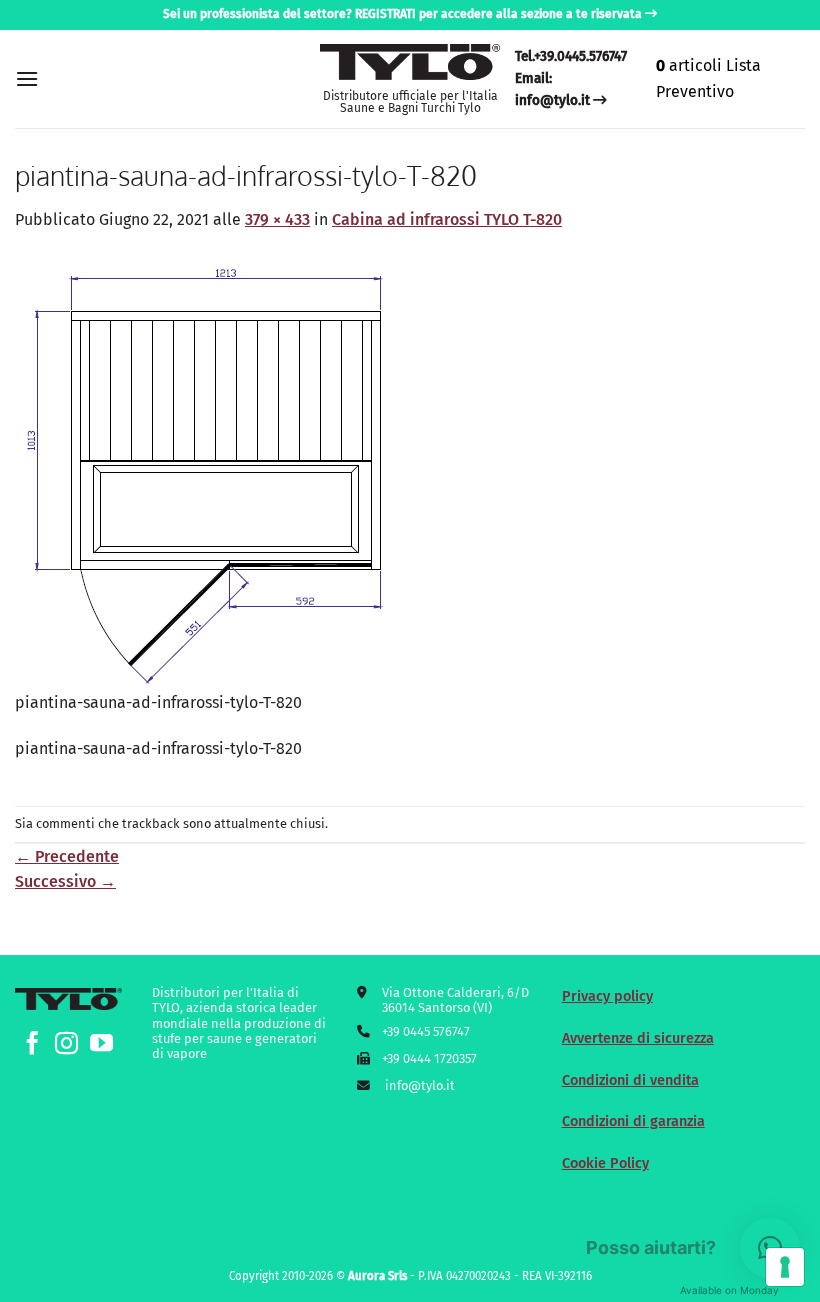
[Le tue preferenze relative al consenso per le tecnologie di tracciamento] (785, 1267)
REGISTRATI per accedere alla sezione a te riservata (498, 14)
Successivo (65, 881)
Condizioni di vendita (630, 1080)
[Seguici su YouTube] (101, 1045)
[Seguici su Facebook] (32, 1045)
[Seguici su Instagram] (66, 1045)
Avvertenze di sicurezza (638, 1038)
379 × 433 (277, 219)
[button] (27, 78)
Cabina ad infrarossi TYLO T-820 (447, 219)
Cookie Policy (605, 1163)
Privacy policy (607, 996)
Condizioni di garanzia (633, 1121)
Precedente (67, 856)
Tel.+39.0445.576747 (571, 56)
